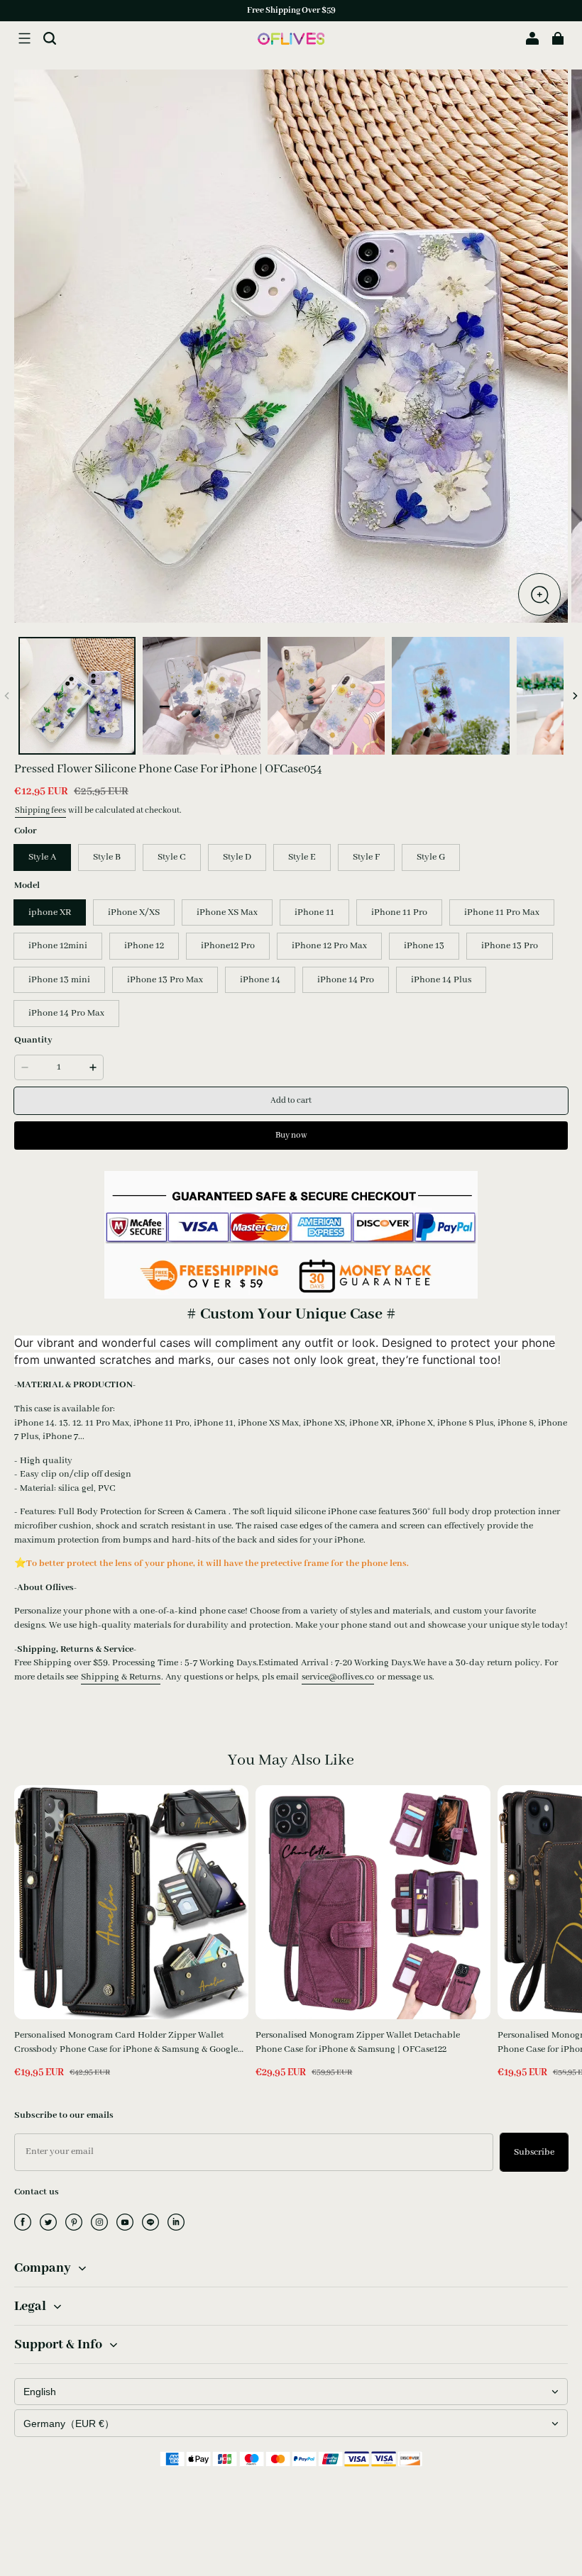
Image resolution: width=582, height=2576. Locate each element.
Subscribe (534, 2152)
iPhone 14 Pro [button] (346, 980)
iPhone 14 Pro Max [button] (66, 1013)
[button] (24, 38)
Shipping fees (40, 810)
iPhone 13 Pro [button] (510, 946)
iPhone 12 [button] (144, 946)
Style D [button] (237, 857)
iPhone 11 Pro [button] (399, 912)
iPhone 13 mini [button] (59, 980)
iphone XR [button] (50, 912)
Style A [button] (42, 857)
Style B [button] (107, 857)
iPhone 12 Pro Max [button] (329, 946)
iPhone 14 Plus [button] (441, 980)
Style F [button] (366, 857)
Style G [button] (431, 857)
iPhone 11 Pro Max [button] (502, 912)
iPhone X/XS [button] (134, 912)
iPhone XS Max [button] (227, 912)
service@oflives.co (338, 1677)
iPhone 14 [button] (260, 980)
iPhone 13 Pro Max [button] (165, 980)
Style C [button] (172, 857)
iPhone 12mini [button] (58, 946)
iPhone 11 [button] (314, 912)
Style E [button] (302, 857)
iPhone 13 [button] (424, 946)
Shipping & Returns (121, 1677)
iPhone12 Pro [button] (228, 946)
